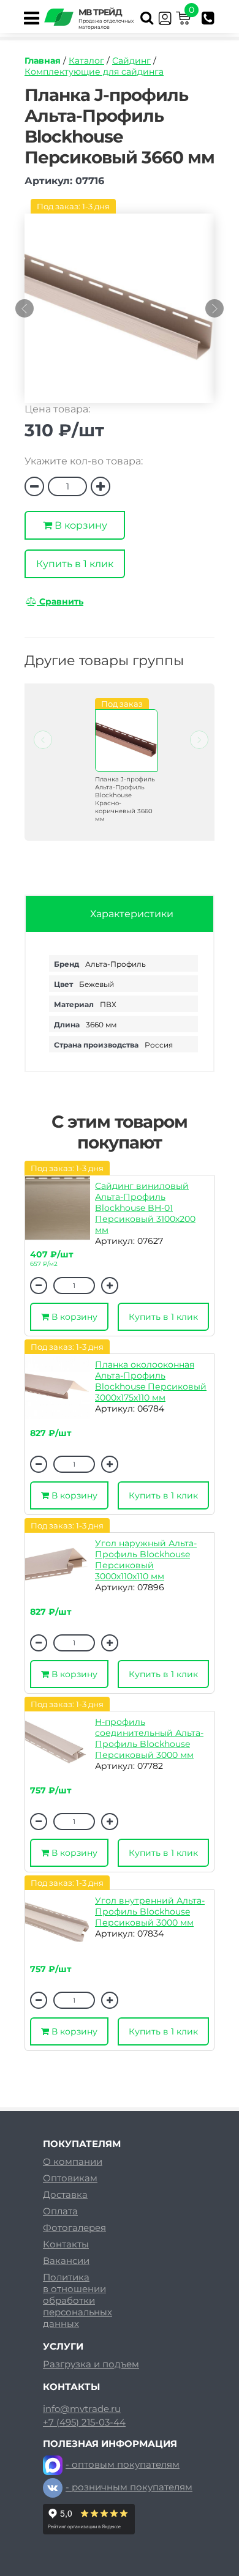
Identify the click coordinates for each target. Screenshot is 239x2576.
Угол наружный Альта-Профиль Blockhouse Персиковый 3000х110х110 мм (146, 1560)
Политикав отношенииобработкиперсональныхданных (78, 2300)
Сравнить (60, 601)
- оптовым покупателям (123, 2464)
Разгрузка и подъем (91, 2364)
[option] (120, 315)
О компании (73, 2161)
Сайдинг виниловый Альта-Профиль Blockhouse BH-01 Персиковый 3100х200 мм (145, 1208)
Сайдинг (131, 61)
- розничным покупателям (129, 2487)
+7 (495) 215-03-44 (84, 2422)
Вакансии (66, 2261)
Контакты (66, 2244)
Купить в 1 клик (75, 564)
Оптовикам (70, 2178)
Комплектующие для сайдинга (94, 72)
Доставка (65, 2194)
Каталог (86, 61)
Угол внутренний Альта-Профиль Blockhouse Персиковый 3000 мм (150, 1912)
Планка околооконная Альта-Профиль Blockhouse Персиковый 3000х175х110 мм (151, 1381)
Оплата (60, 2211)
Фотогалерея (74, 2228)
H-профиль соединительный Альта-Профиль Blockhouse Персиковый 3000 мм (149, 1738)
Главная (43, 61)
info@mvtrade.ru (82, 2409)
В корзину (80, 525)
